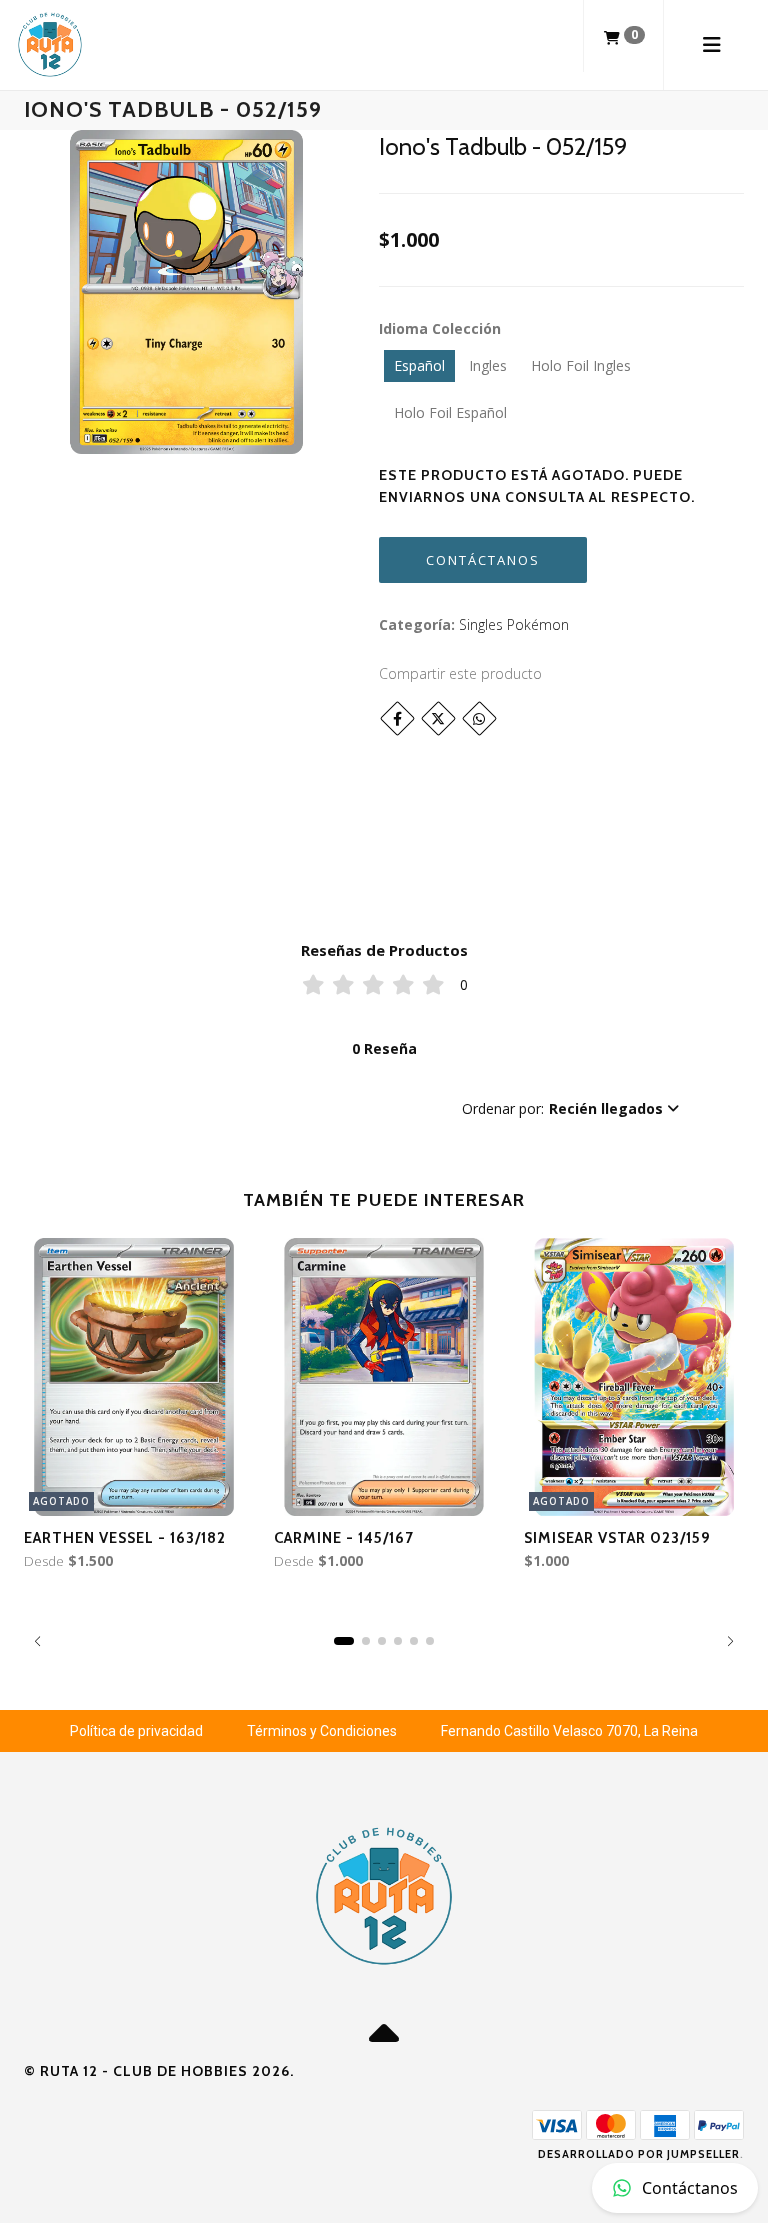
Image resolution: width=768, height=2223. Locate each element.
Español (419, 365)
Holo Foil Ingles (581, 365)
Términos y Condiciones (322, 1731)
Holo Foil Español (450, 412)
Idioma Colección (440, 328)
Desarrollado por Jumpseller (639, 2154)
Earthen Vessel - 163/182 (125, 1538)
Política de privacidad (136, 1731)
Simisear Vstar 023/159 (617, 1538)
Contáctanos (483, 560)
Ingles (488, 365)
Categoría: (417, 624)
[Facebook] (397, 718)
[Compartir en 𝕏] (438, 718)
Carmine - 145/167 (344, 1538)
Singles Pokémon (514, 624)
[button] (570, 1109)
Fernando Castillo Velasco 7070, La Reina (569, 1731)
